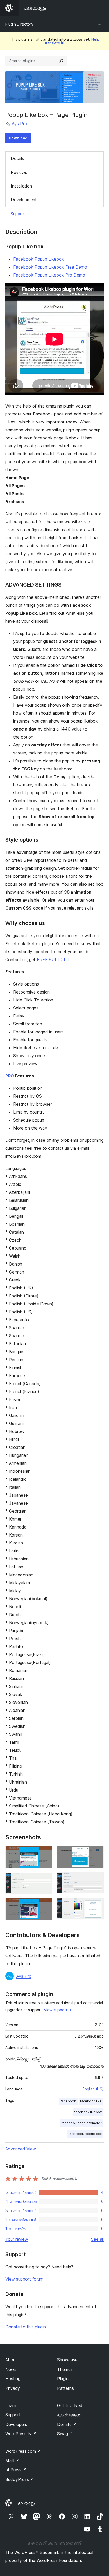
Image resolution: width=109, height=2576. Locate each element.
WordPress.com (23, 2451)
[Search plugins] (61, 61)
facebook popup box (85, 2134)
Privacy (13, 2388)
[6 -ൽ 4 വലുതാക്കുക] (97, 1853)
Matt (13, 2460)
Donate (67, 2424)
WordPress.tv (21, 2434)
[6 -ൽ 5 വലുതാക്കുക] (97, 1879)
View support (56, 2010)
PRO (10, 1076)
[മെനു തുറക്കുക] (101, 8)
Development (24, 200)
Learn (11, 2405)
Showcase (67, 2360)
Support (18, 214)
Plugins (64, 2379)
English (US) (93, 2089)
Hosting (13, 2379)
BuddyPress (20, 2479)
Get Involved (70, 2405)
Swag (65, 2434)
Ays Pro (19, 124)
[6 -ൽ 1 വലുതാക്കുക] (45, 1853)
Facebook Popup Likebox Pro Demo (49, 275)
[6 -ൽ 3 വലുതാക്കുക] (45, 1905)
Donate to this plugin (26, 2327)
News (11, 2369)
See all (97, 2239)
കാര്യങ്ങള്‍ (69, 2415)
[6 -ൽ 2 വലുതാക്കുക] (45, 1880)
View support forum (24, 2279)
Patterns (65, 2388)
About (11, 2360)
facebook (68, 2101)
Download (18, 138)
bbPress (16, 2470)
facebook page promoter (82, 2123)
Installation (21, 186)
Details (17, 158)
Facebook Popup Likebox (39, 259)
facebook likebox (88, 2112)
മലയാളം (26, 2503)
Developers (16, 2424)
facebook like (91, 2101)
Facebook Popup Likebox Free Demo (50, 267)
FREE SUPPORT (53, 960)
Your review (17, 2239)
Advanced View (21, 2149)
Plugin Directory (19, 24)
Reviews (19, 172)
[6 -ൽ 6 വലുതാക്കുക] (97, 1905)
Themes (65, 2369)
